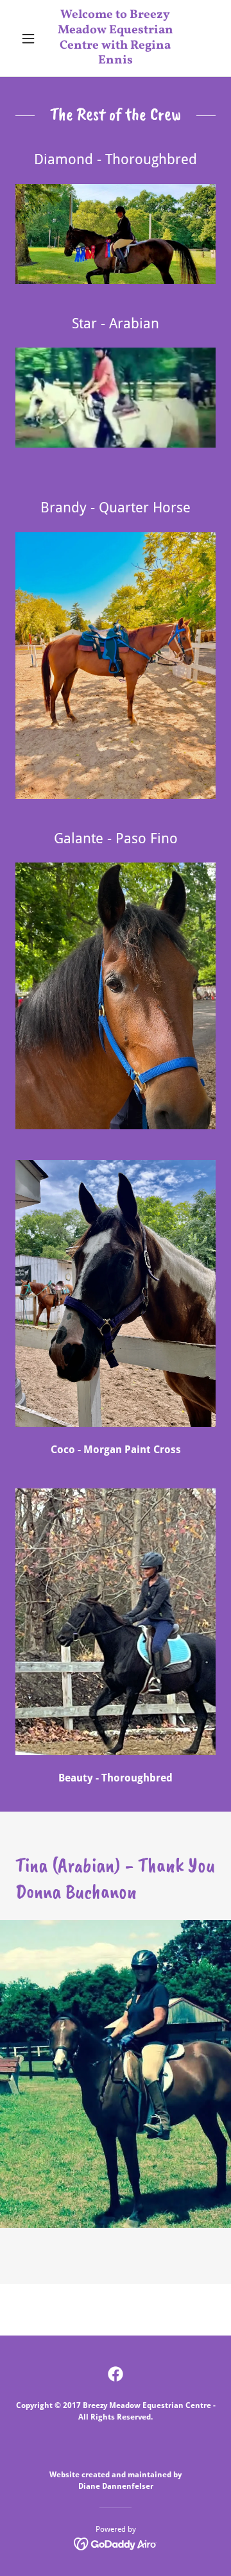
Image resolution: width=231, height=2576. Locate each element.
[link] (116, 38)
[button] (30, 38)
